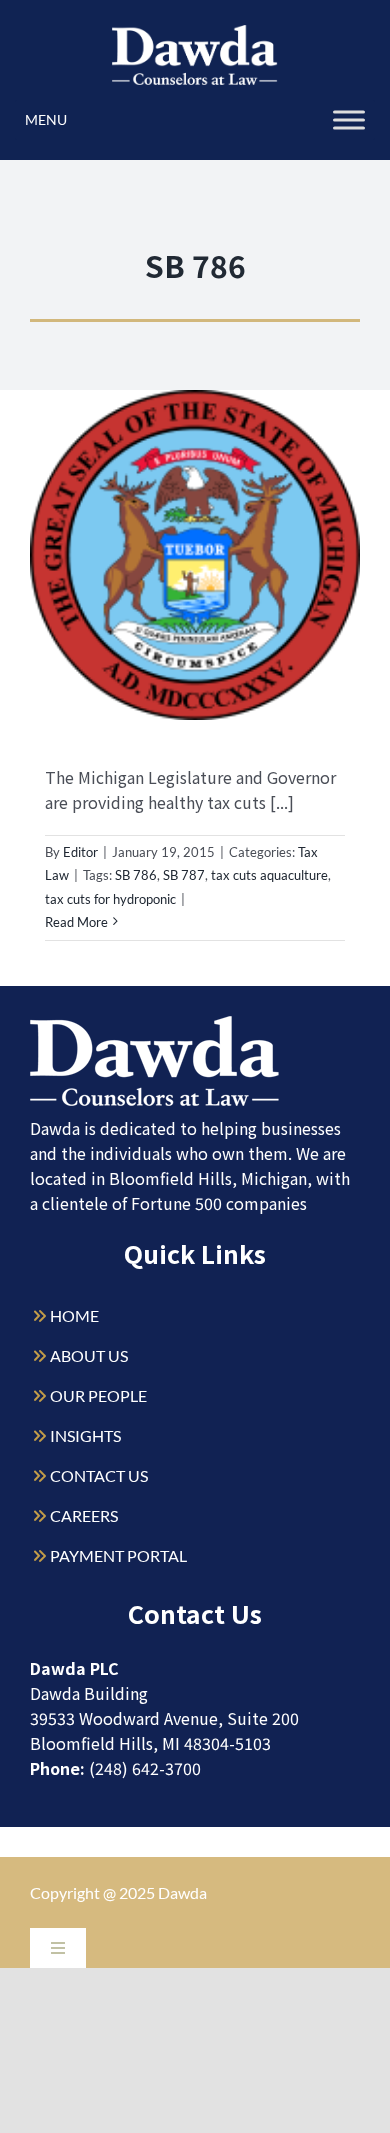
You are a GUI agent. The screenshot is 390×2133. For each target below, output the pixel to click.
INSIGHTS (85, 1435)
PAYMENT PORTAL (118, 1555)
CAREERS (84, 1515)
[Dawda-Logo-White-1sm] (155, 1023)
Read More (76, 922)
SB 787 (184, 875)
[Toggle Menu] (349, 119)
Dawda (182, 1892)
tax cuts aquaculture (269, 875)
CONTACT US (99, 1475)
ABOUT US (89, 1355)
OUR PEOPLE (98, 1395)
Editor (80, 852)
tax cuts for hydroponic (110, 899)
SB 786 (136, 875)
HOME (74, 1315)
